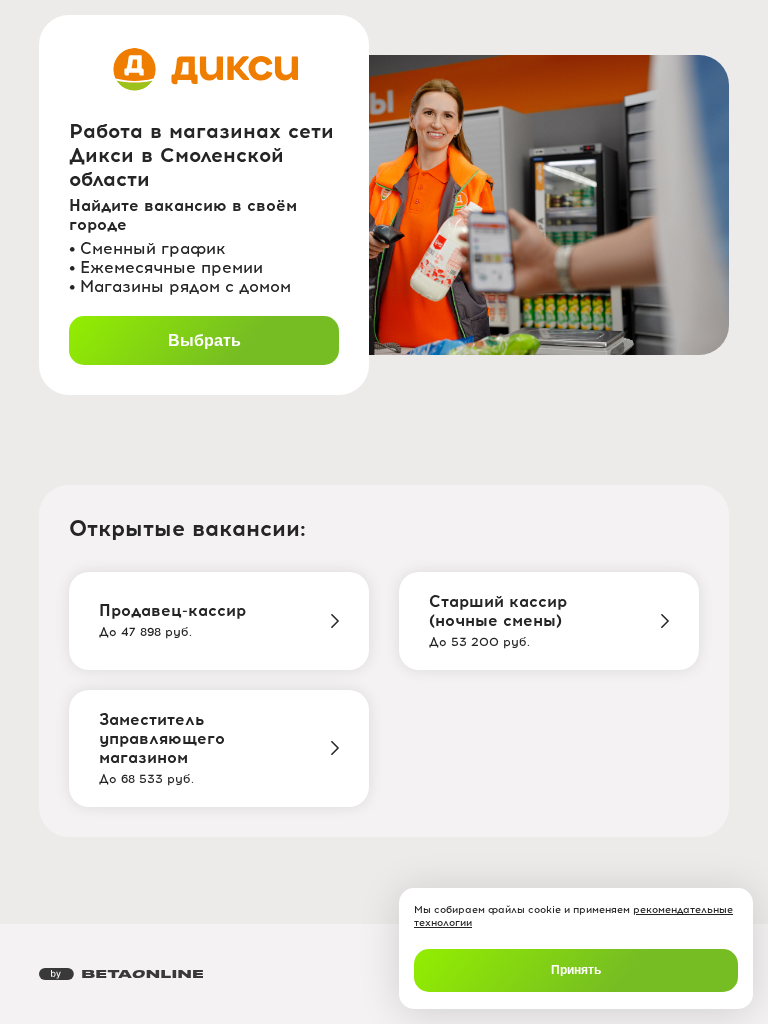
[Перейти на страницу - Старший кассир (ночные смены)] (665, 621)
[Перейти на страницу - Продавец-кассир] (335, 621)
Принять (576, 970)
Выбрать (204, 340)
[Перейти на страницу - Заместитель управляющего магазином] (335, 748)
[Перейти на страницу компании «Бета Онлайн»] (121, 974)
